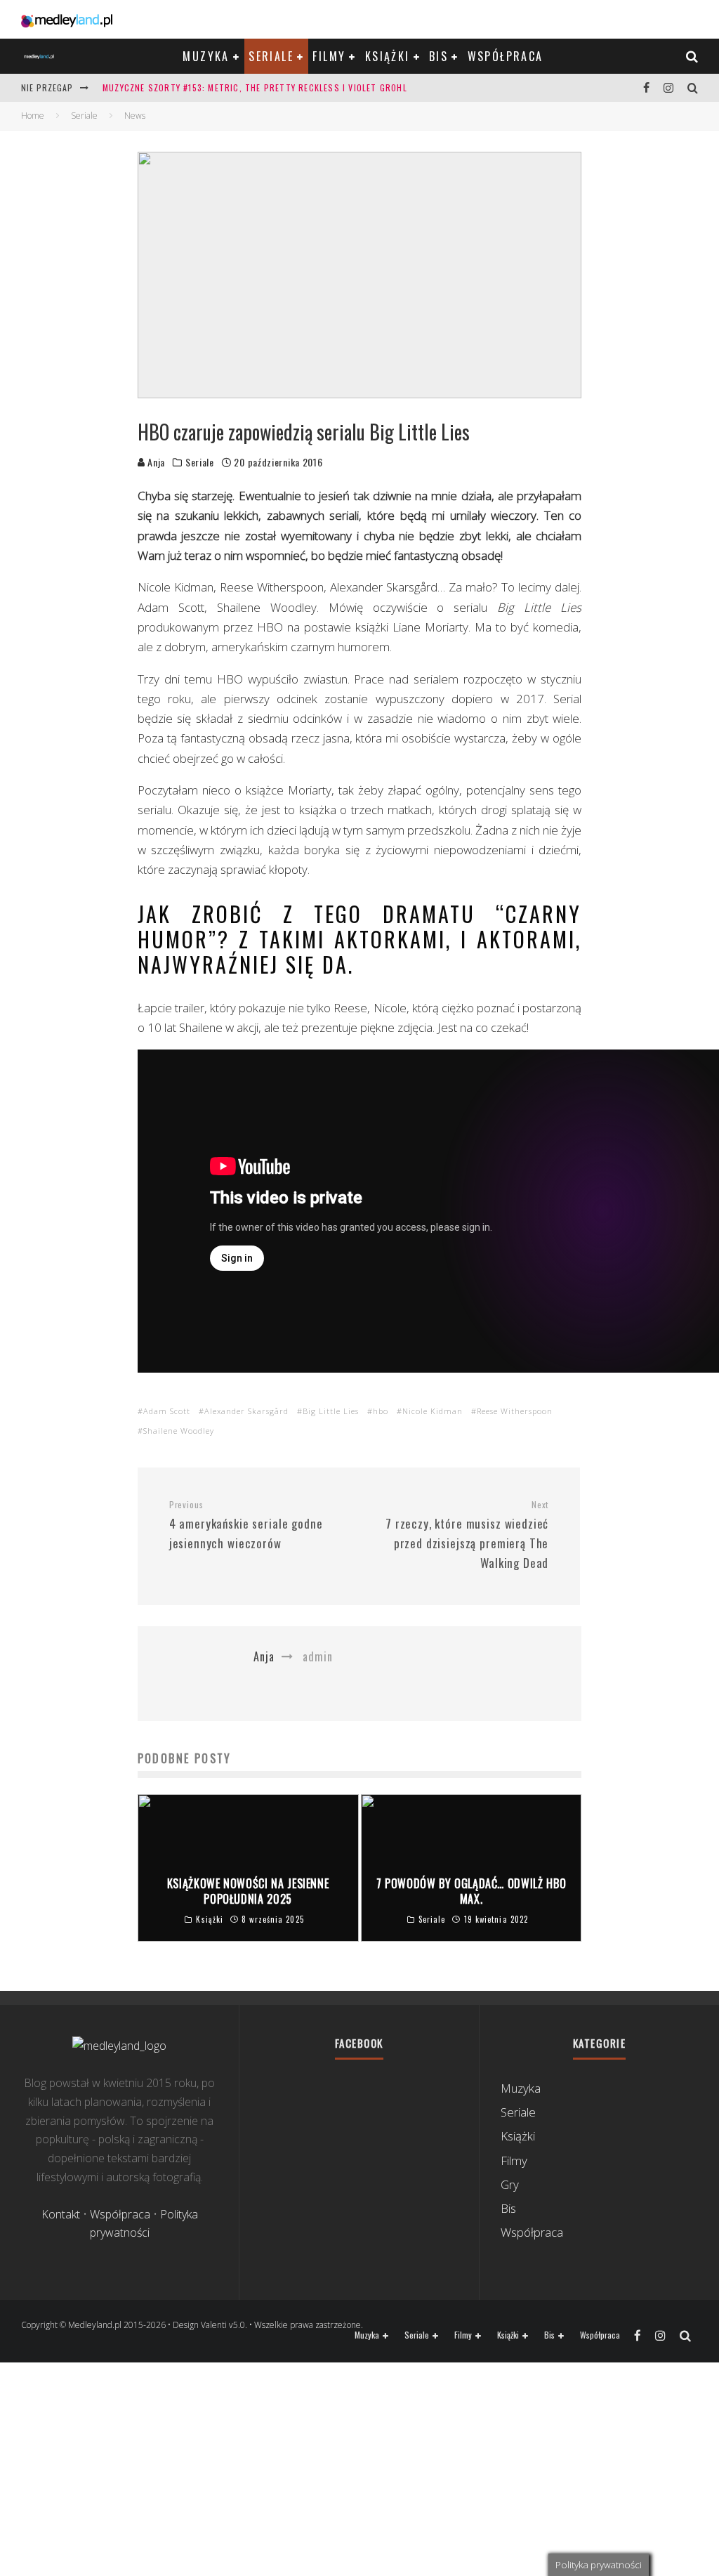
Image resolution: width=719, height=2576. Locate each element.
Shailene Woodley (179, 1431)
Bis (438, 56)
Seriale (271, 56)
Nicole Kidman (433, 1411)
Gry (510, 2184)
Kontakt (61, 2214)
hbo (381, 1411)
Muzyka (206, 56)
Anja (156, 462)
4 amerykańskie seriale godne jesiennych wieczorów (246, 1525)
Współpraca (506, 56)
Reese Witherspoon (515, 1411)
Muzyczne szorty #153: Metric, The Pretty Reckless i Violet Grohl (255, 87)
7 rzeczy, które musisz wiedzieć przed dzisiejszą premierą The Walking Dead (467, 1535)
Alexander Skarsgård (246, 1411)
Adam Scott (167, 1411)
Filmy (329, 56)
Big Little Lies (331, 1411)
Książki (388, 56)
